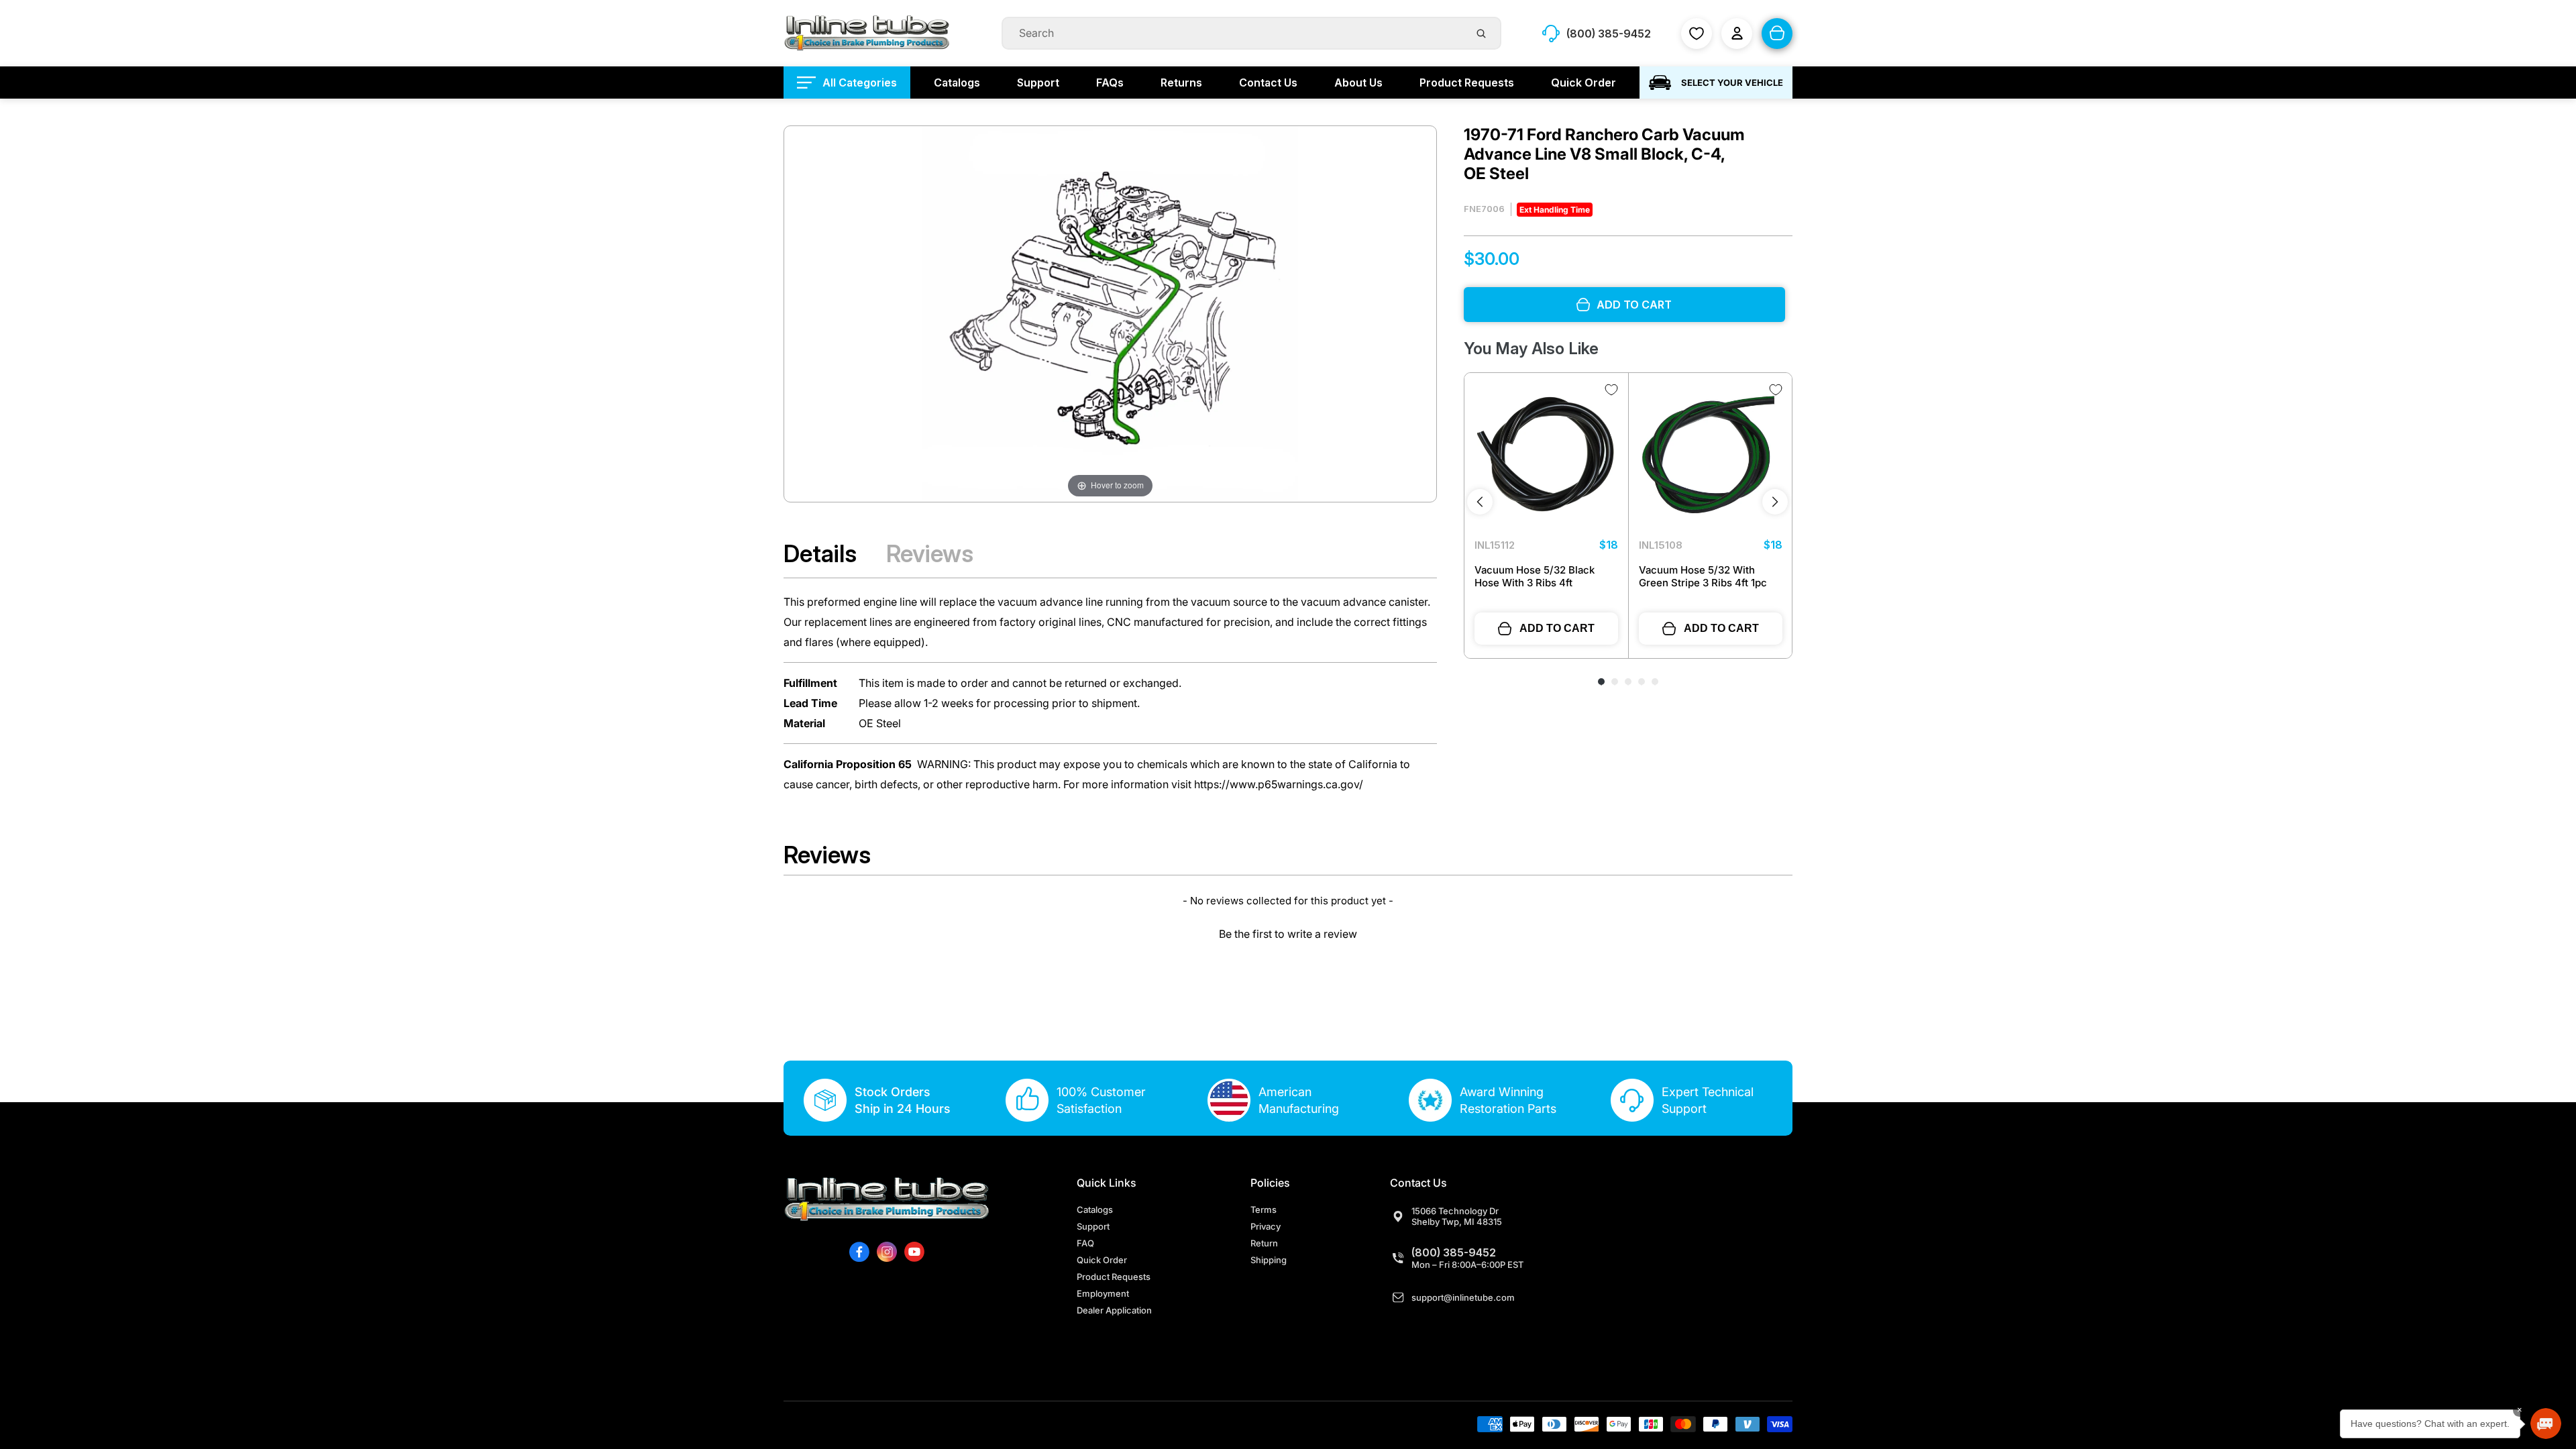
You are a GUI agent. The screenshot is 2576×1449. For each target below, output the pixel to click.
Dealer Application (1114, 1310)
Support (1093, 1226)
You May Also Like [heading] (1531, 348)
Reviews (930, 553)
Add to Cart (1557, 628)
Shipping (1269, 1260)
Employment (1103, 1293)
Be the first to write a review (1288, 934)
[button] (1288, 932)
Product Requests (1114, 1277)
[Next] (1775, 502)
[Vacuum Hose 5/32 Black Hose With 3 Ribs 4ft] (1546, 455)
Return (1264, 1243)
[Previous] (1480, 502)
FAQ (1085, 1243)
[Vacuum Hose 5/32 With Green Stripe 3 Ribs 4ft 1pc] (1711, 455)
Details (820, 553)
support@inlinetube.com (1463, 1297)
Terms (1264, 1210)
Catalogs (1095, 1210)
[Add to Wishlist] (1611, 390)
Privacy (1266, 1226)
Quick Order (1102, 1260)
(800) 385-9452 (1454, 1252)
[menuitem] (847, 83)
